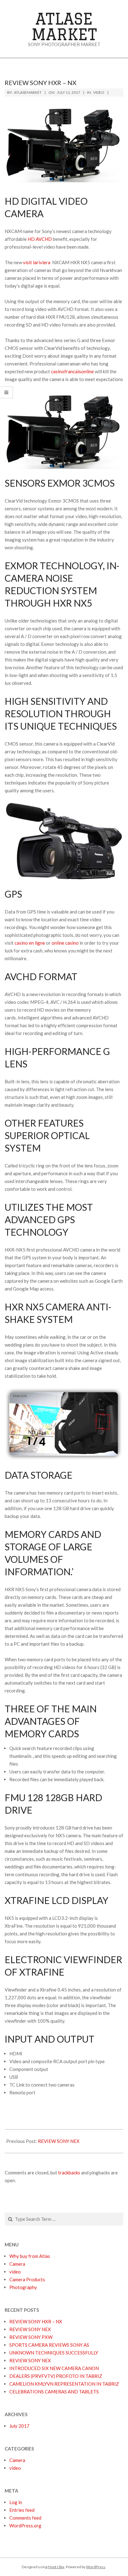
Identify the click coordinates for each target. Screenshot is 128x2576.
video (99, 92)
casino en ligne (30, 943)
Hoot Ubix (56, 2567)
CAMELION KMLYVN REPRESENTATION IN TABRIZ (64, 2384)
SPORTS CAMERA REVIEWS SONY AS (49, 2345)
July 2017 (19, 2426)
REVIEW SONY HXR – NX (36, 2321)
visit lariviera (37, 262)
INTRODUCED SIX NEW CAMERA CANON (54, 2368)
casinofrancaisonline (72, 371)
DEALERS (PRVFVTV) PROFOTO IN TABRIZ (56, 2376)
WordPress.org (25, 2526)
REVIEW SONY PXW (31, 2337)
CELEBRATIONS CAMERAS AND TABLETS (54, 2392)
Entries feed (22, 2510)
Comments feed (25, 2518)
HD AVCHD (40, 239)
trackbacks (69, 2173)
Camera (17, 2460)
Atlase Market (64, 26)
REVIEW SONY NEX (59, 2141)
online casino (65, 943)
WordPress (96, 2567)
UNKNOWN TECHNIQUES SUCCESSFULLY (54, 2353)
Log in (16, 2502)
